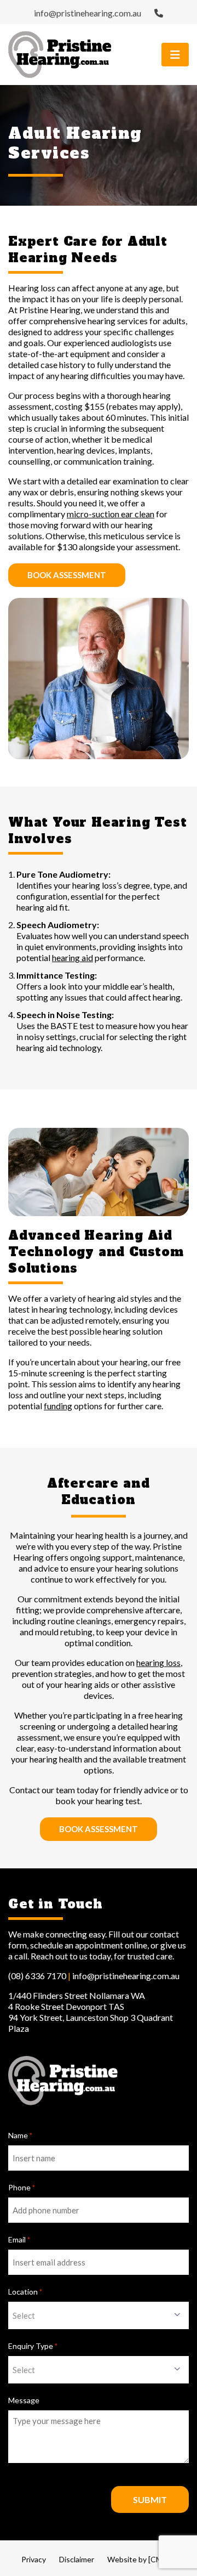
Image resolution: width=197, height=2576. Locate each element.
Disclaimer (77, 2559)
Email (19, 2239)
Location (25, 2292)
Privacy (34, 2559)
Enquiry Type (33, 2346)
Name (20, 2135)
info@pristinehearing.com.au (88, 13)
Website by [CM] (136, 2559)
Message (24, 2400)
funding (58, 1406)
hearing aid (73, 957)
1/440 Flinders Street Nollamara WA (77, 1995)
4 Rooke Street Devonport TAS (66, 2006)
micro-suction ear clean (111, 514)
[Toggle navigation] (175, 55)
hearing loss (158, 1662)
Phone (22, 2187)
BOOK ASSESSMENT (67, 575)
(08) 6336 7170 (37, 1976)
